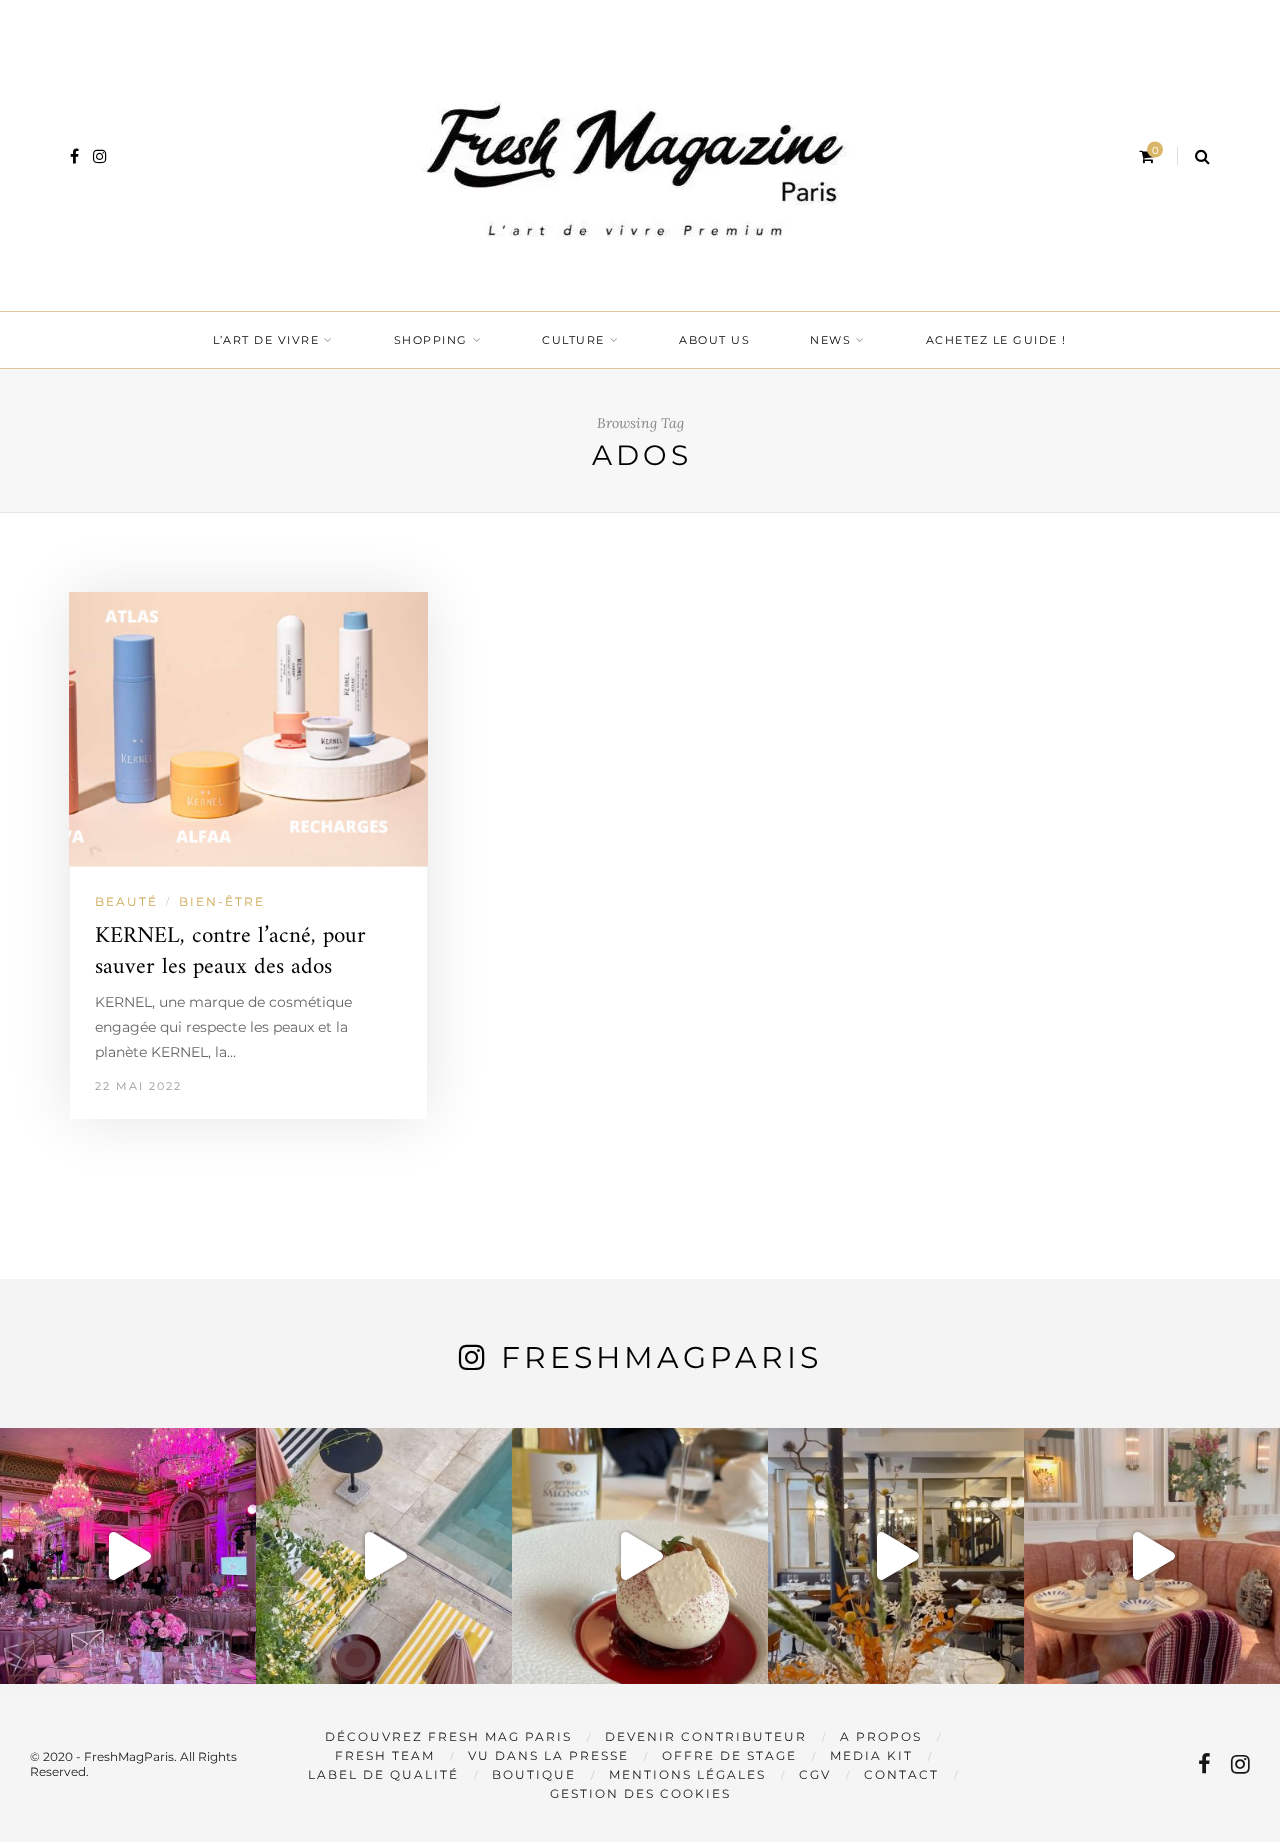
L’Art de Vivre (266, 340)
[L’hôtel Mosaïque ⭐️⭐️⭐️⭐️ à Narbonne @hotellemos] (384, 1556)
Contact (901, 1774)
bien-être (222, 901)
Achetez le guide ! (996, 340)
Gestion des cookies (640, 1793)
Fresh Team (385, 1755)
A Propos (881, 1736)
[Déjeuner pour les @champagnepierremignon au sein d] (640, 1556)
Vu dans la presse (548, 1755)
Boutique (534, 1774)
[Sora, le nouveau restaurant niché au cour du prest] (1152, 1556)
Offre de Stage (729, 1755)
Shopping (431, 340)
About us (714, 340)
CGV (815, 1774)
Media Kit (871, 1755)
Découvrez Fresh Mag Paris (448, 1736)
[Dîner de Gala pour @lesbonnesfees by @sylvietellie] (128, 1556)
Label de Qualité (383, 1774)
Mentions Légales (687, 1774)
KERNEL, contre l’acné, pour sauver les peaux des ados (230, 952)
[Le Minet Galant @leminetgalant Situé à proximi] (896, 1556)
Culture (573, 340)
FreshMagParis (661, 1357)
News (830, 340)
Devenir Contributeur (706, 1736)
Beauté (126, 901)
